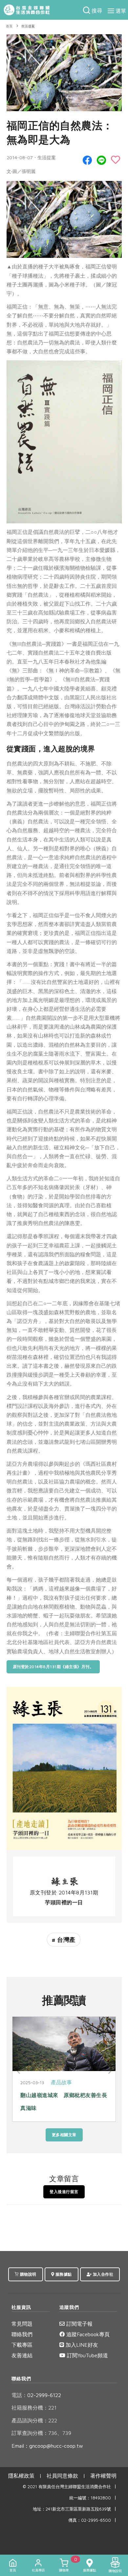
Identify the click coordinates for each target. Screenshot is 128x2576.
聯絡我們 (22, 2334)
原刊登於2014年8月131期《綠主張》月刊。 (53, 1667)
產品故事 (61, 2082)
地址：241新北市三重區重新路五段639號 (72, 2509)
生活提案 (28, 26)
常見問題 (22, 2324)
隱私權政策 (21, 2476)
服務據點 (63, 2274)
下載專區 (22, 2345)
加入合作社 (102, 2274)
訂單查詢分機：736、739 (41, 2433)
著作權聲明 (103, 2476)
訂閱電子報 (79, 2324)
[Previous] (19, 2071)
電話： (19, 2395)
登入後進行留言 (64, 2192)
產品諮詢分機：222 (34, 2420)
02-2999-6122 (36, 2395)
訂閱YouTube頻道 (87, 2355)
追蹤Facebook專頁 (87, 2334)
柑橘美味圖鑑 (37, 2095)
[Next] (109, 2071)
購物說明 (28, 2274)
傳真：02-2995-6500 (90, 2520)
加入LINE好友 (81, 2345)
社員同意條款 (62, 2476)
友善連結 (22, 2355)
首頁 (9, 26)
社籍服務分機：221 (34, 2408)
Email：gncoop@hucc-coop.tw (47, 2446)
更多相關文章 (64, 2135)
